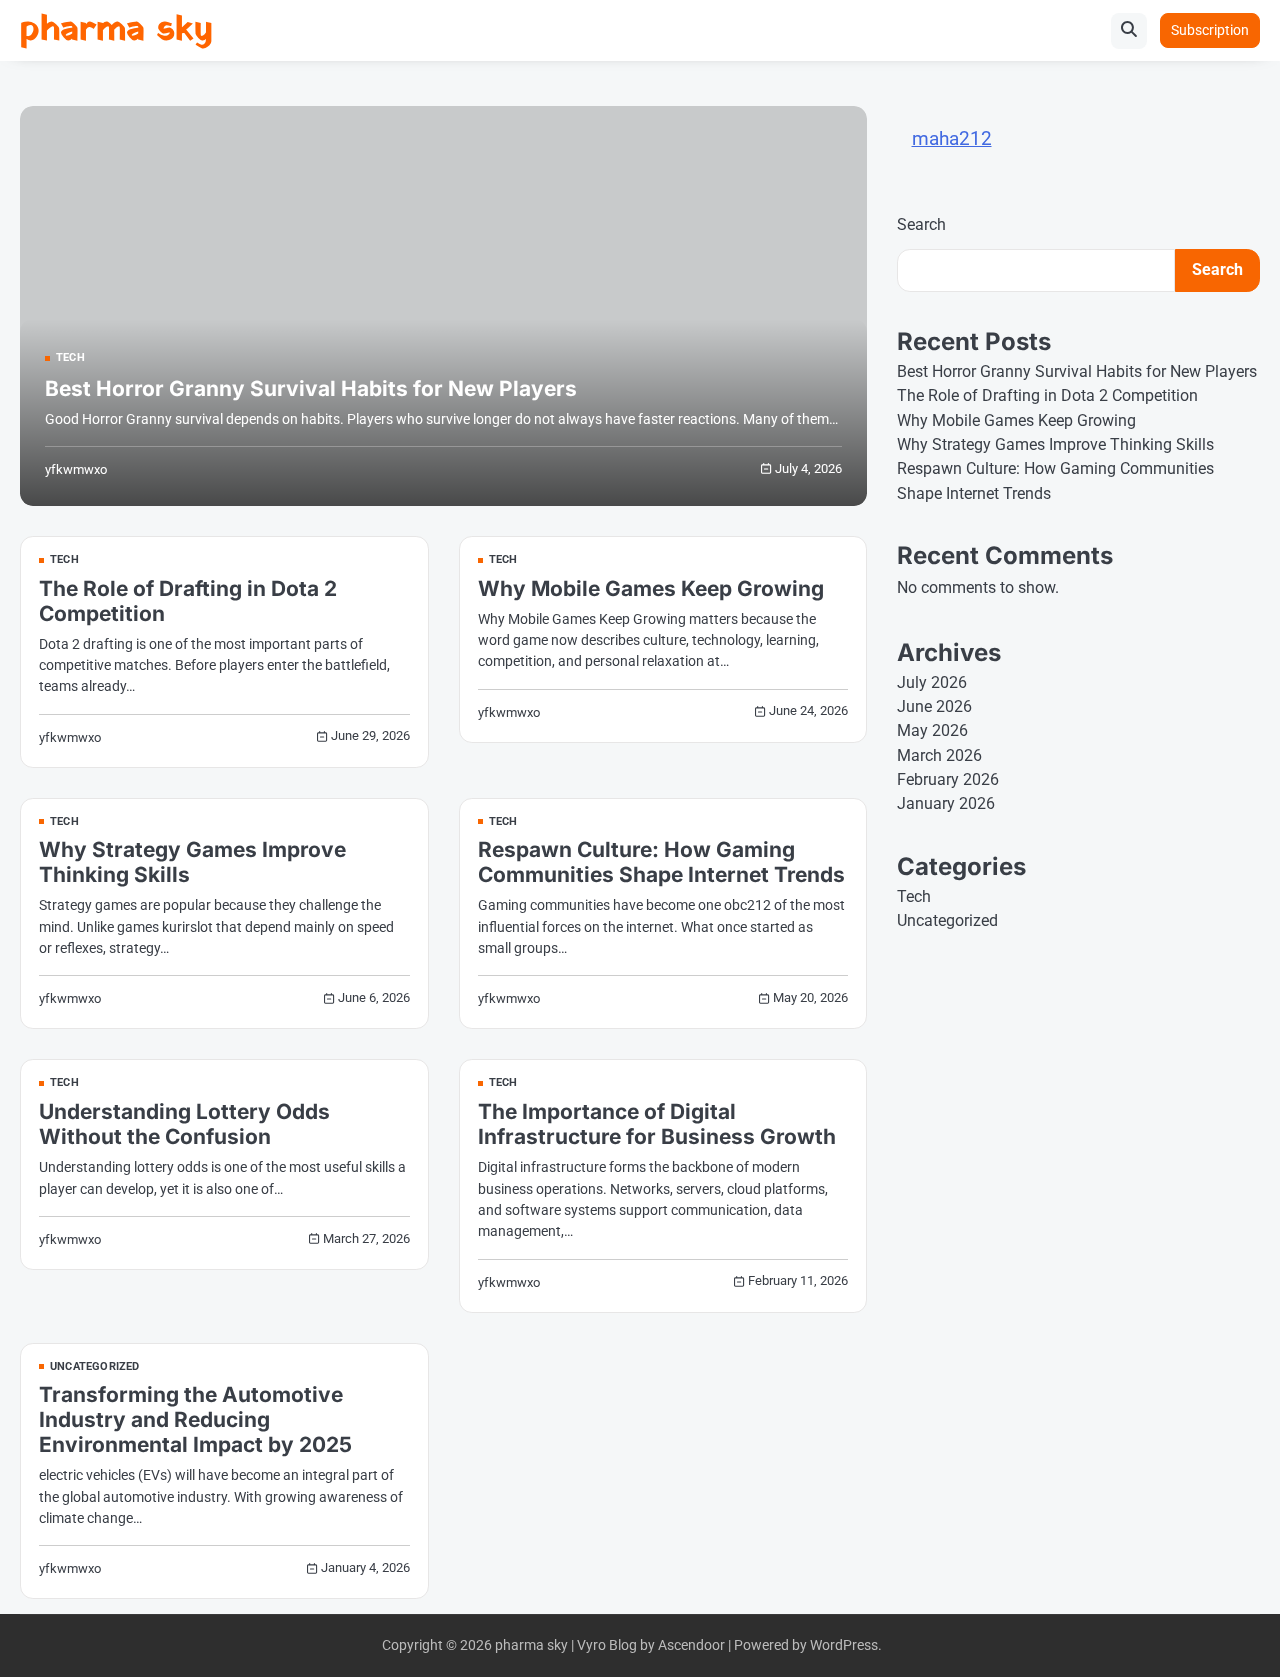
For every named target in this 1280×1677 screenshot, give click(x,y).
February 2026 (948, 779)
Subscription (1210, 30)
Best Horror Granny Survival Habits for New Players (311, 388)
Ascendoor (691, 1645)
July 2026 (932, 682)
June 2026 (934, 706)
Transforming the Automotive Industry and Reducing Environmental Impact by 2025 (195, 1419)
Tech (70, 358)
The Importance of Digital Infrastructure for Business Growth (657, 1124)
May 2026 (932, 730)
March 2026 (939, 755)
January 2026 (946, 803)
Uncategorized (95, 1367)
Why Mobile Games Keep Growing (651, 588)
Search (921, 225)
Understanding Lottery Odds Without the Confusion (184, 1124)
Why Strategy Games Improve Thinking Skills (1055, 444)
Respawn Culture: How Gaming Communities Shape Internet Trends (661, 862)
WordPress (844, 1645)
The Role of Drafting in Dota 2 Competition (1047, 395)
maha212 (952, 138)
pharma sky (116, 30)
